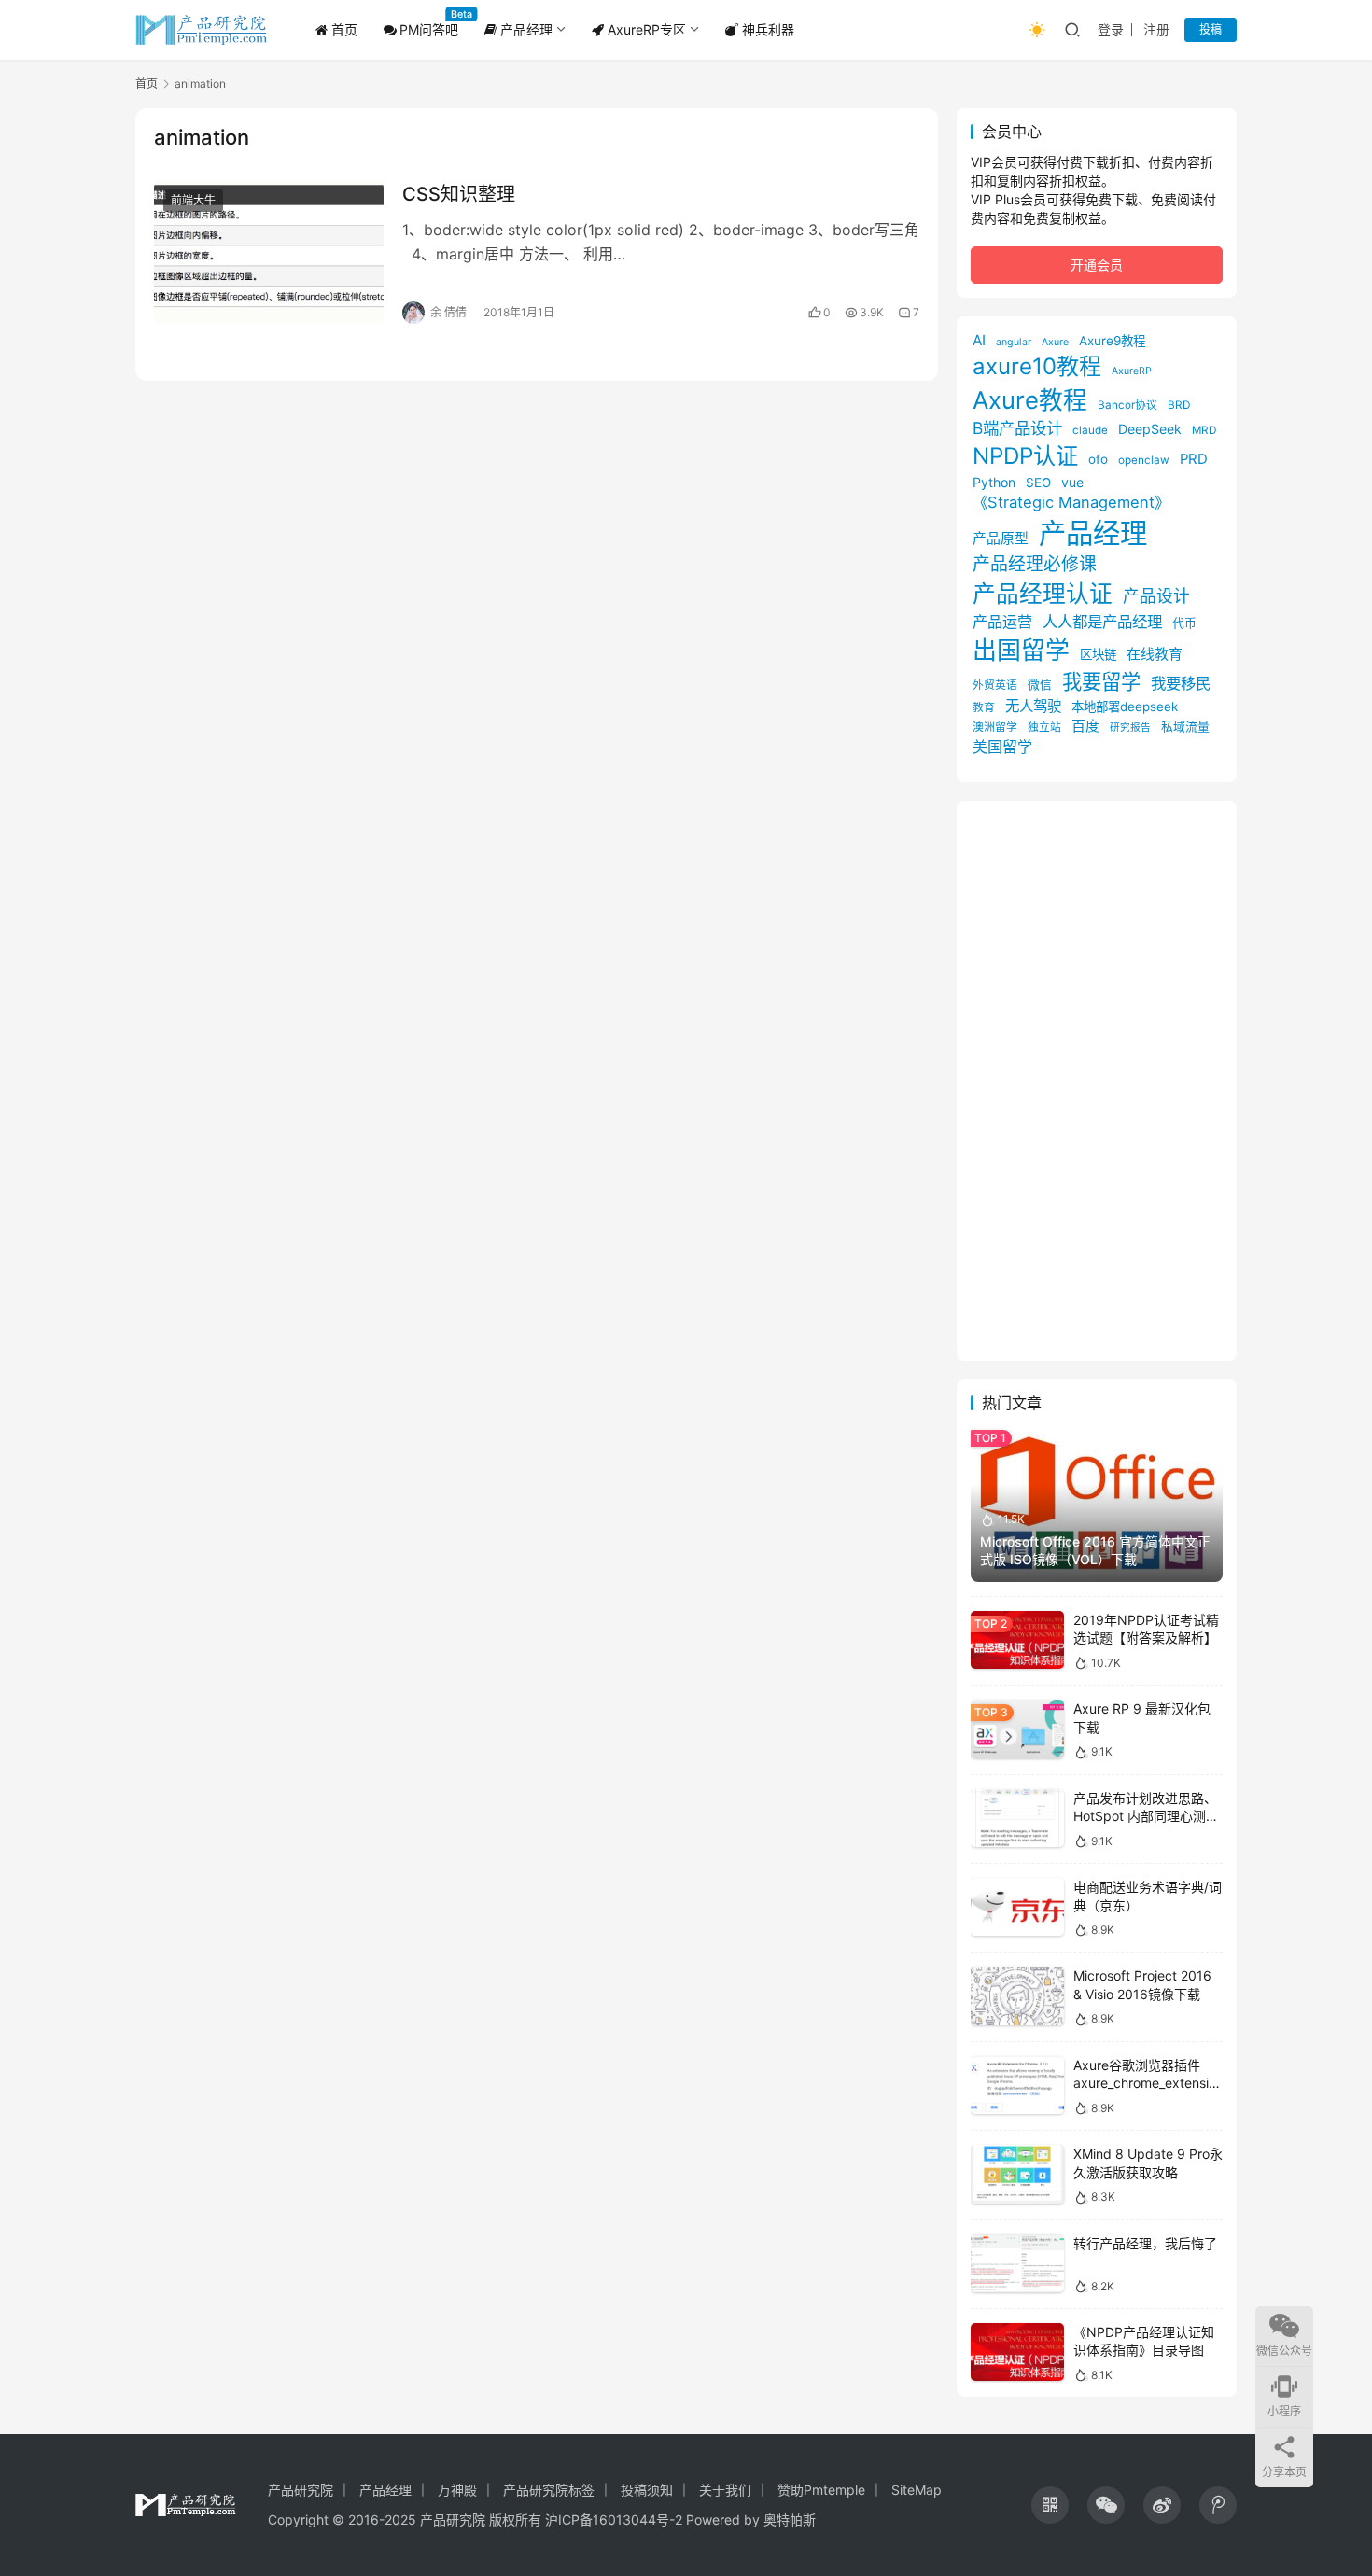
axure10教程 (1037, 366)
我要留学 (1101, 681)
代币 (1184, 623)
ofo (1098, 459)
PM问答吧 (429, 29)
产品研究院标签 (549, 2490)
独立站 (1044, 727)
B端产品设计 (1017, 428)
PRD (1194, 459)
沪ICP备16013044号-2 (614, 2520)
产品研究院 (301, 2490)
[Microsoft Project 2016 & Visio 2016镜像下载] (1017, 1996)
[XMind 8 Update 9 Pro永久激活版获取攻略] (1017, 2174)
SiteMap (917, 2490)
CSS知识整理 (459, 194)
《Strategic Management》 (1071, 502)
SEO (1038, 483)
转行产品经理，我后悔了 (1145, 2243)
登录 (1111, 29)
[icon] (1050, 2505)
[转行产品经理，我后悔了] (1017, 2264)
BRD (1179, 405)
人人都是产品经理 (1102, 622)
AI (979, 340)
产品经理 (525, 29)
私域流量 (1185, 727)
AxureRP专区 (645, 29)
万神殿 (457, 2490)
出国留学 (1021, 650)
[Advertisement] (1097, 1081)
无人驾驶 (1033, 706)
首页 (343, 29)
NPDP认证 (1025, 456)
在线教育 (1155, 654)
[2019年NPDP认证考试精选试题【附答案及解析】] (1017, 1640)
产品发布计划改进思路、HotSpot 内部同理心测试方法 (1146, 1816)
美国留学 (1002, 747)
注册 (1156, 29)
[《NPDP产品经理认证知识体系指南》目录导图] (1017, 2352)
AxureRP (1132, 371)
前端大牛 (193, 200)
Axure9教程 (1112, 341)
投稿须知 (647, 2490)
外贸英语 (995, 685)
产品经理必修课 (1035, 564)
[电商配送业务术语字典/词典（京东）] (1017, 1907)
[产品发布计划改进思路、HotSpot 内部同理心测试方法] (1017, 1819)
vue (1072, 482)
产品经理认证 (1043, 594)
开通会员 (1097, 265)
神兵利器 (766, 29)
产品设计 (1156, 596)
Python (994, 482)
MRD (1204, 430)
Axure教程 (1030, 400)
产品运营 (1002, 622)
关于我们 (725, 2490)
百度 (1085, 726)
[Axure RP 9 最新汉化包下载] (1017, 1729)
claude (1090, 430)
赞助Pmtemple (821, 2490)
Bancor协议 (1127, 405)
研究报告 (1130, 728)
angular (1014, 342)
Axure (1055, 342)
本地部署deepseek (1125, 707)
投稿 (1211, 29)
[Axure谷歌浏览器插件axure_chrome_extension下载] (1017, 2086)
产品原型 (1001, 539)
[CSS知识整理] (269, 252)
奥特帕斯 (790, 2520)
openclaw (1144, 460)
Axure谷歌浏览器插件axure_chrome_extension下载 (1145, 2083)
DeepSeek (1150, 429)
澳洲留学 (995, 727)
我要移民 (1181, 683)
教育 (984, 707)
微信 (1040, 685)
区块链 (1098, 654)
